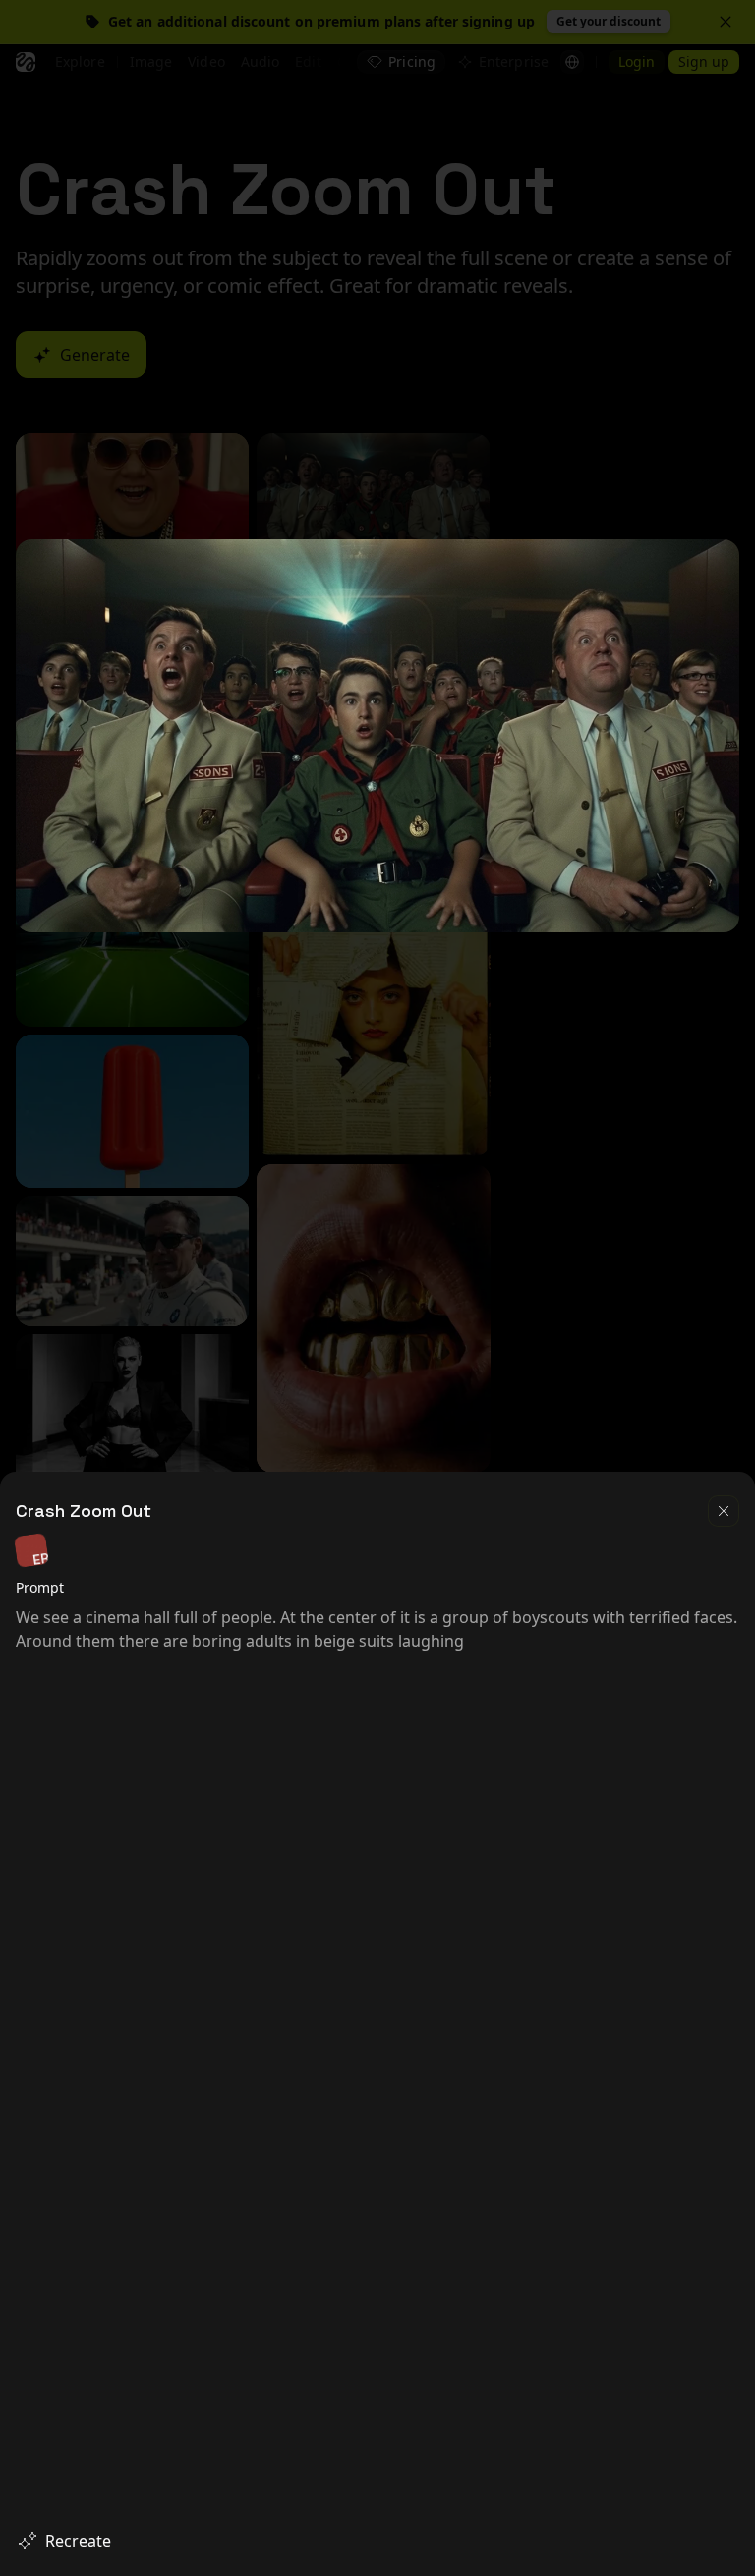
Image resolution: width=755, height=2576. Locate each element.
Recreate (78, 2541)
